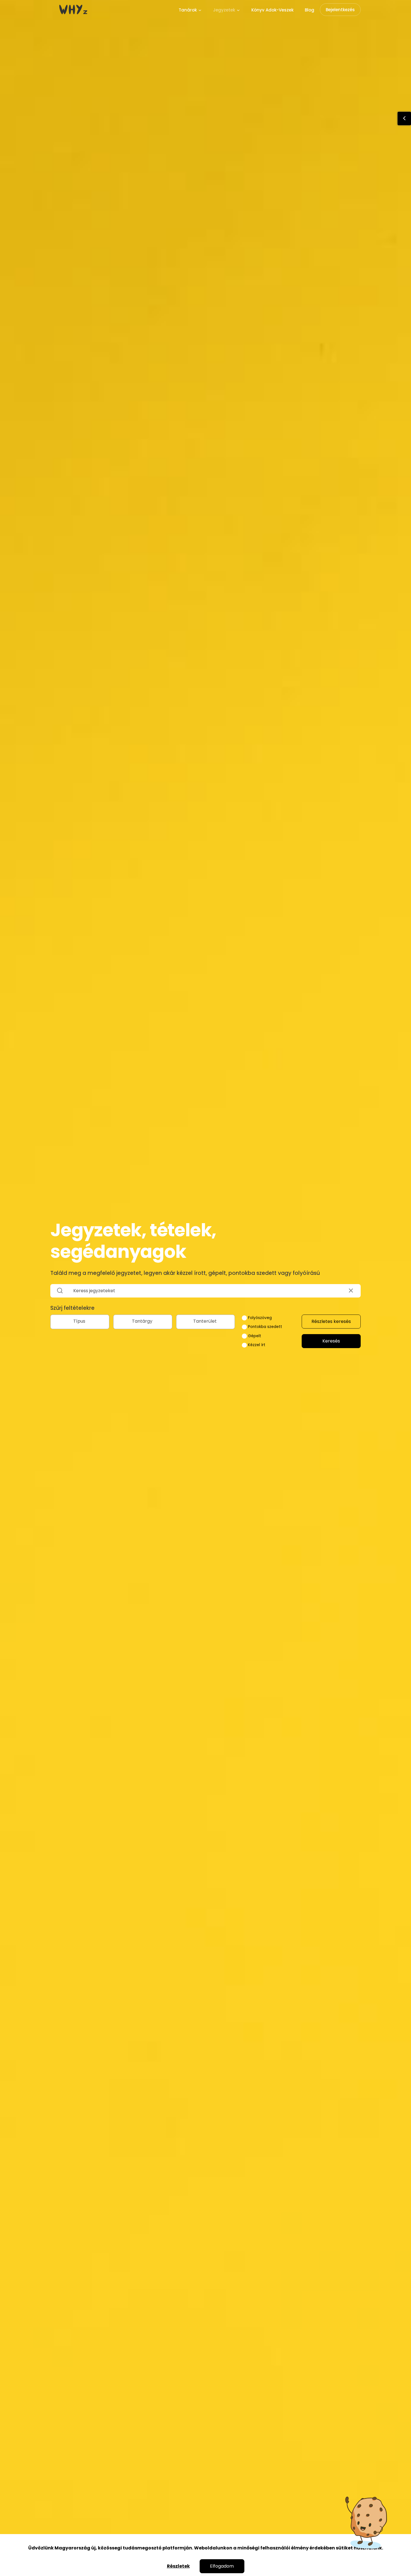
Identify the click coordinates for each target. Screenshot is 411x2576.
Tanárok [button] (188, 10)
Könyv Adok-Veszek (272, 10)
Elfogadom (222, 2566)
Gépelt (254, 1336)
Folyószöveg (259, 1318)
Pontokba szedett (264, 1327)
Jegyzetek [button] (225, 10)
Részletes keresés (331, 1321)
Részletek (178, 2566)
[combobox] (80, 1322)
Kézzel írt (256, 1345)
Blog (310, 10)
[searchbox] (80, 1321)
